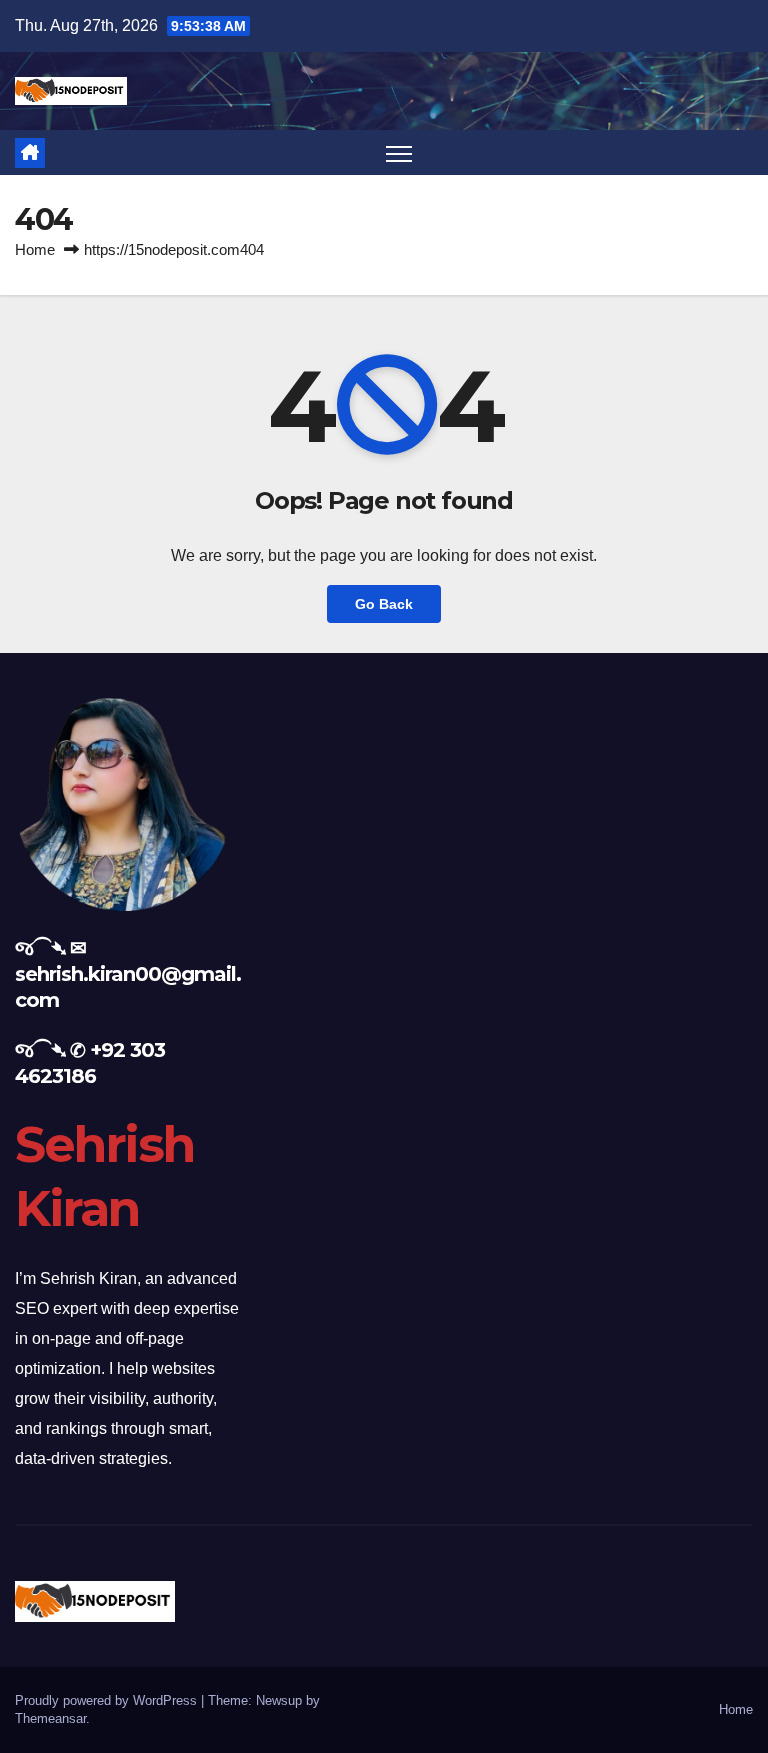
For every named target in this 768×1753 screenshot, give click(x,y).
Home (35, 249)
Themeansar (50, 1718)
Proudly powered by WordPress (108, 1700)
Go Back (384, 604)
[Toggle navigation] (399, 152)
